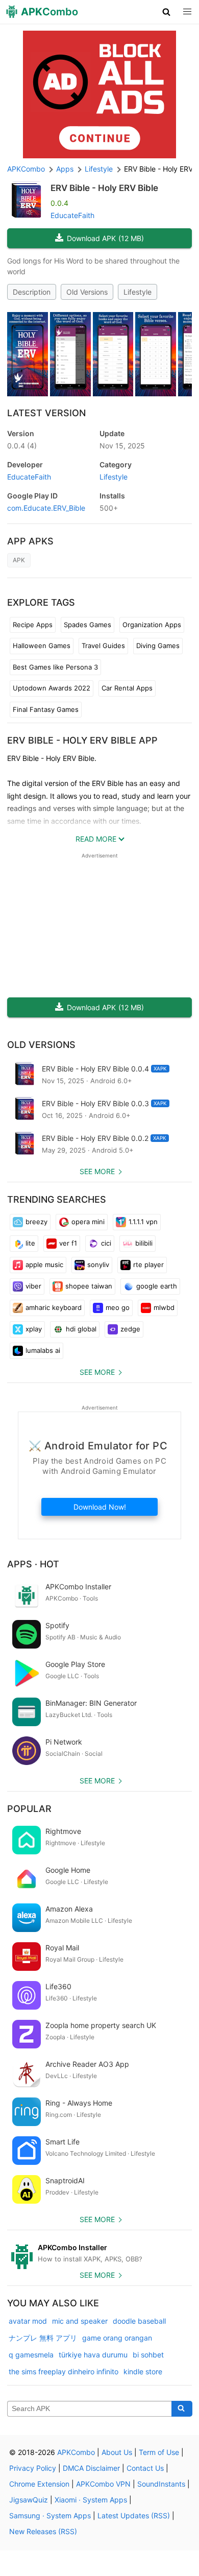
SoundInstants (161, 2484)
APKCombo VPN (103, 2484)
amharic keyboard (54, 1307)
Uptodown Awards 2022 (52, 688)
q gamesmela (31, 2355)
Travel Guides (103, 646)
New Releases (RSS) (43, 2531)
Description (32, 292)
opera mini (88, 1222)
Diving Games (158, 646)
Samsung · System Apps (50, 2515)
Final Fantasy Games (46, 709)
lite (30, 1243)
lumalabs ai (43, 1350)
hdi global (81, 1329)
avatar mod (28, 2321)
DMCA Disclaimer (91, 2468)
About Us (117, 2452)
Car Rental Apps (127, 688)
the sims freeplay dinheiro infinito (64, 2371)
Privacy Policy (33, 2468)
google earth (157, 1286)
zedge (130, 1329)
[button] (167, 12)
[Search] (182, 2409)
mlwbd (164, 1307)
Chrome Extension (39, 2484)
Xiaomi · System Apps (91, 2500)
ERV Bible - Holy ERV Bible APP (82, 740)
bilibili (144, 1243)
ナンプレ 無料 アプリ (43, 2338)
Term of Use (159, 2452)
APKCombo (26, 169)
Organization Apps (152, 625)
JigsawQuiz (29, 2500)
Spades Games (88, 625)
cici (106, 1243)
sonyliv (98, 1265)
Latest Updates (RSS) (134, 2515)
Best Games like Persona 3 (55, 667)
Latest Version (46, 413)
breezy (36, 1222)
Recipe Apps (33, 625)
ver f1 (68, 1243)
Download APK (105, 238)
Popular (29, 1809)
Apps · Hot (33, 1564)
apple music (44, 1265)
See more (97, 1171)
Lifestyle (138, 292)
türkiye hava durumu (93, 2355)
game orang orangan (117, 2338)
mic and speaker (80, 2321)
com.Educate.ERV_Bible (46, 508)
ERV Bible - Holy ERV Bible (104, 188)
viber (33, 1286)
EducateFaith (72, 215)
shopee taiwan (89, 1286)
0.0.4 (22, 446)
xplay (34, 1329)
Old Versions (87, 292)
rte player (148, 1265)
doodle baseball (139, 2321)
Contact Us (145, 2468)
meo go (118, 1307)
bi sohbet (148, 2355)
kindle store (143, 2371)
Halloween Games (42, 646)
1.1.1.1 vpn (143, 1222)
